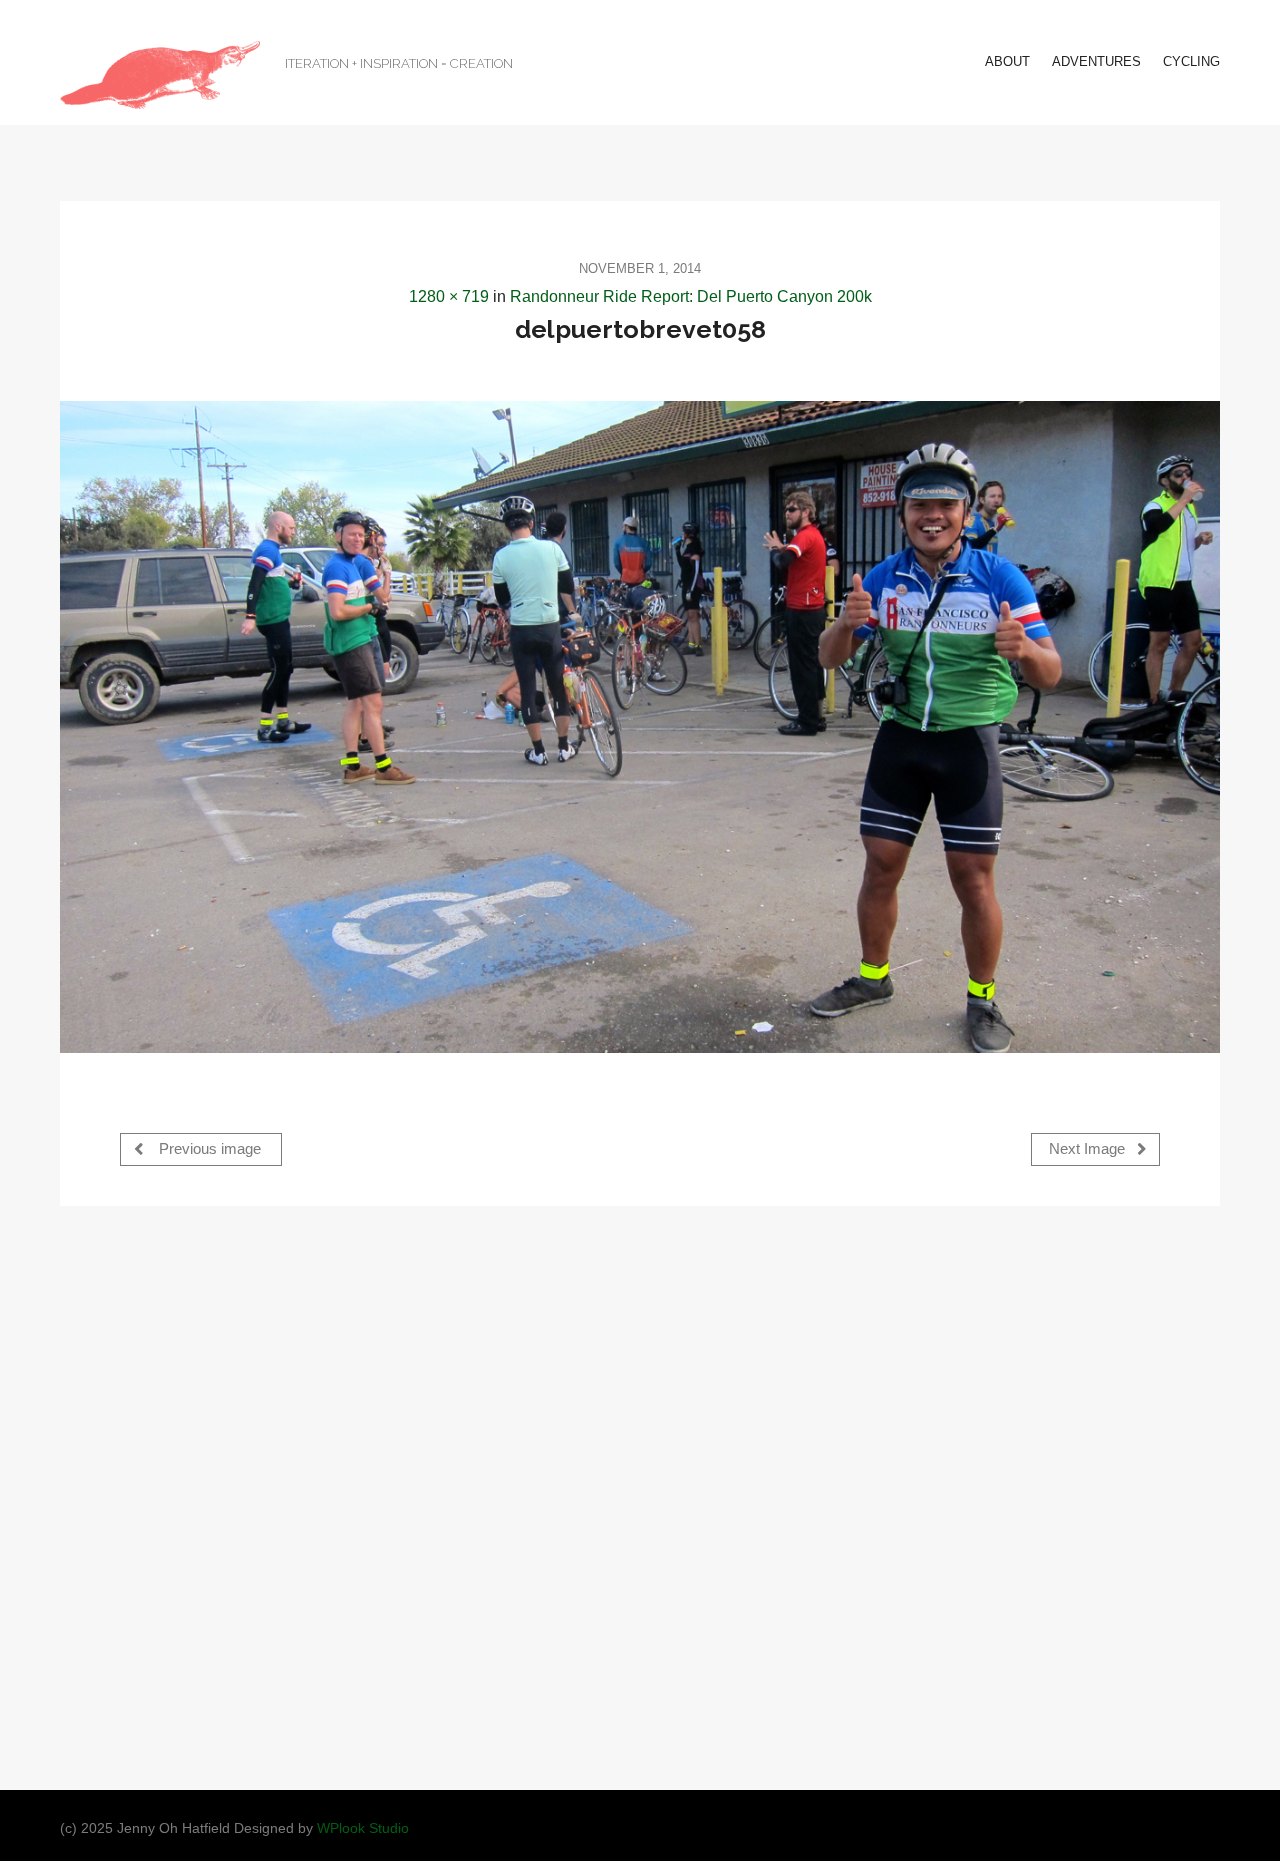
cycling (1191, 61)
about (1007, 61)
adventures (1096, 61)
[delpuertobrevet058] (640, 727)
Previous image (208, 1149)
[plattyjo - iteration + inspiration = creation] (160, 75)
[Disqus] (640, 1496)
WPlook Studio (363, 1828)
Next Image (1089, 1149)
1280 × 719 (449, 296)
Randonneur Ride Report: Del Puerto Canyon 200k (691, 296)
